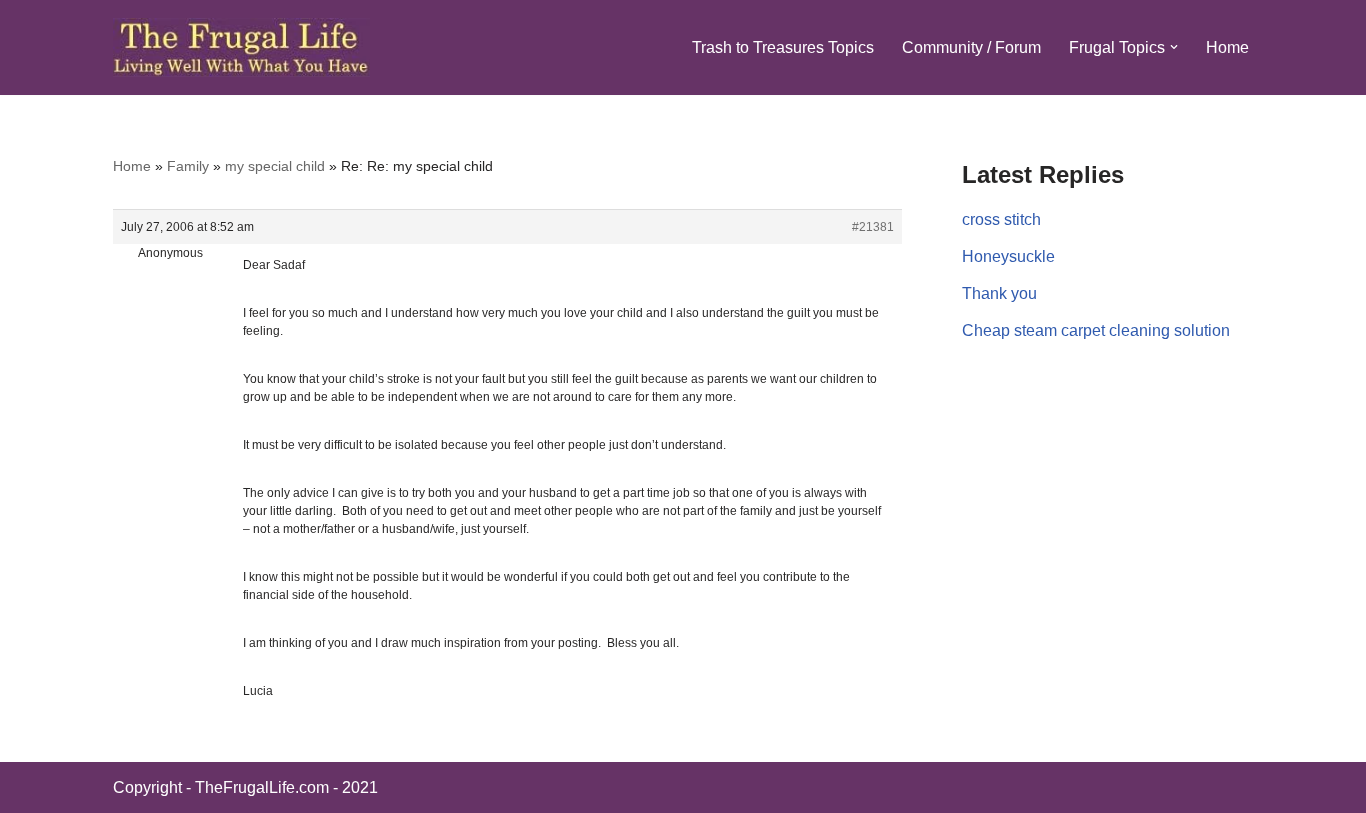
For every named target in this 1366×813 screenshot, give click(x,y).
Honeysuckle (1008, 256)
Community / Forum (971, 47)
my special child (275, 166)
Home (1227, 47)
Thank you (999, 293)
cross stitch (1001, 219)
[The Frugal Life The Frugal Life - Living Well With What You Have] (241, 47)
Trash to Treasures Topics (783, 47)
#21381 (873, 227)
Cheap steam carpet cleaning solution (1096, 330)
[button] (1174, 47)
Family (188, 166)
